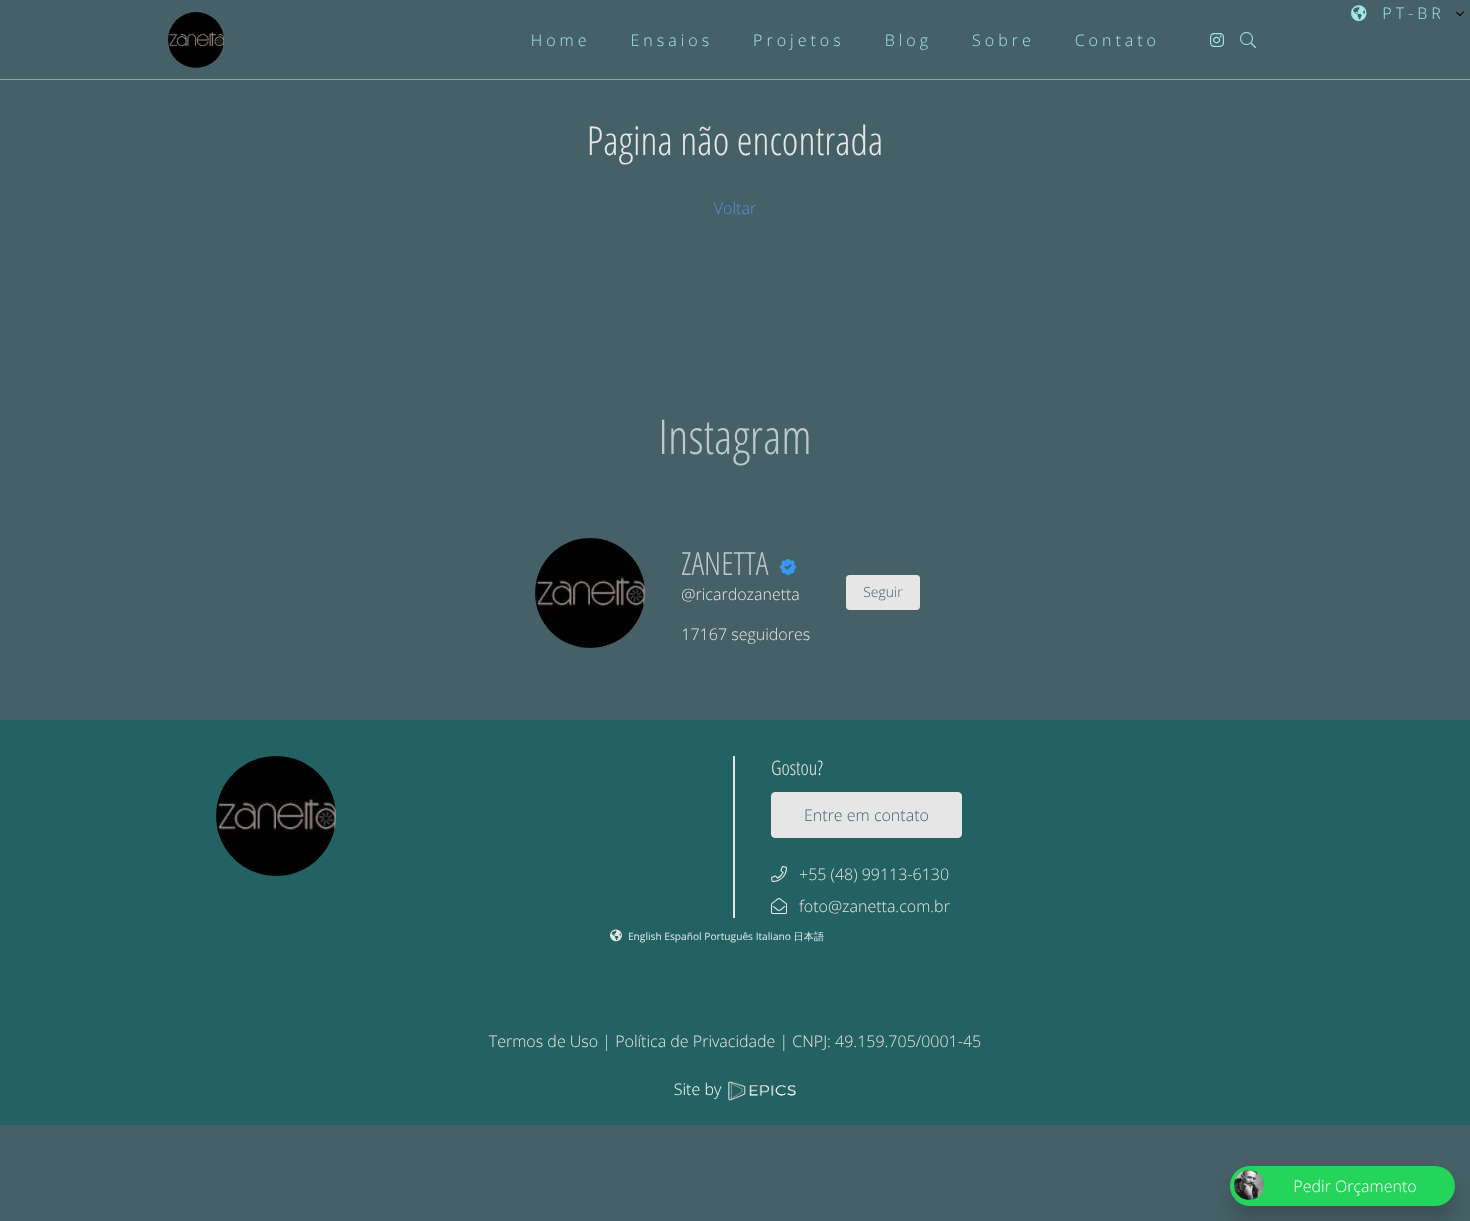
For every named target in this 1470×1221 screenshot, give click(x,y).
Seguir (882, 592)
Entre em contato (866, 815)
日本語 (809, 936)
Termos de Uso (543, 1041)
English (646, 936)
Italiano (775, 936)
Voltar (735, 208)
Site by (700, 1089)
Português (729, 936)
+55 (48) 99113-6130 (874, 874)
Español (684, 936)
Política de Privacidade (695, 1041)
